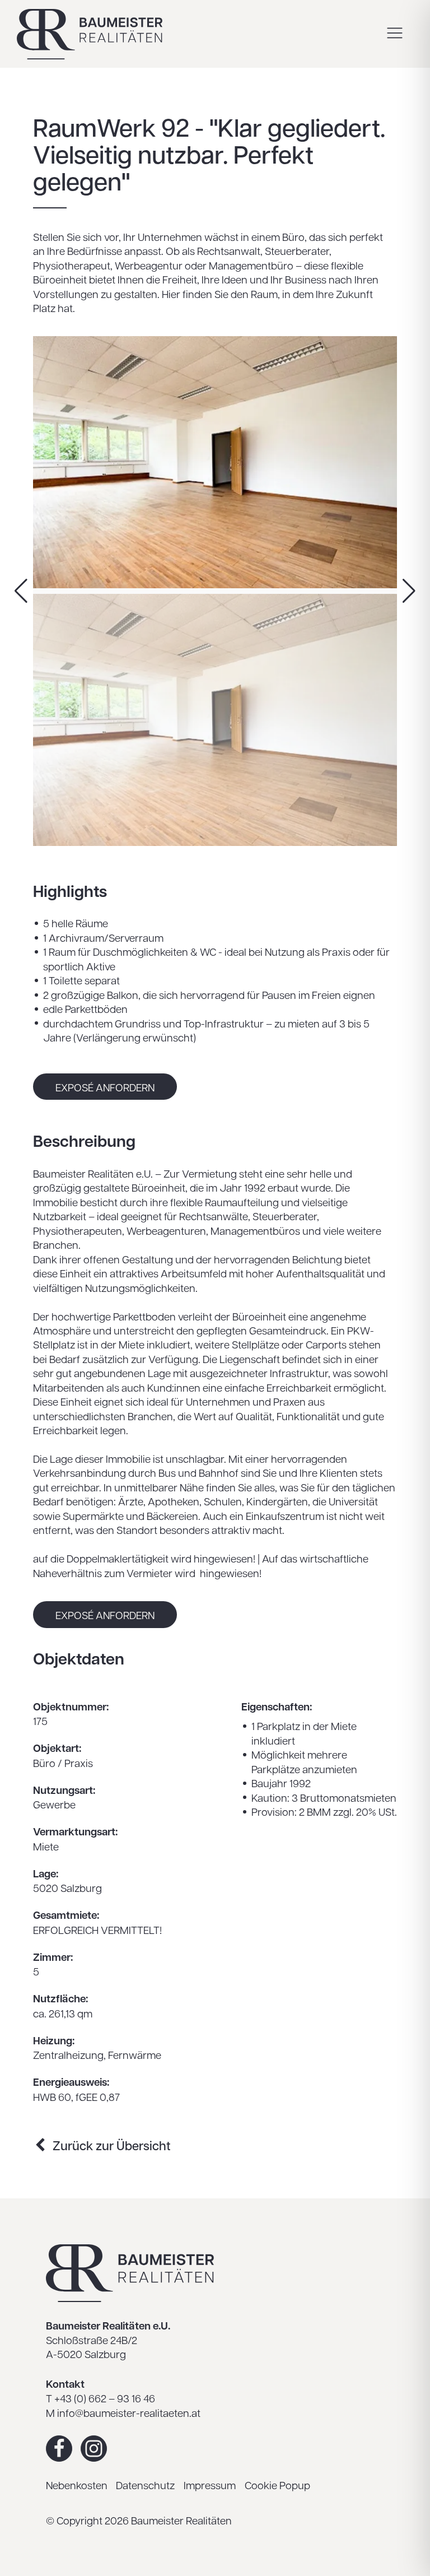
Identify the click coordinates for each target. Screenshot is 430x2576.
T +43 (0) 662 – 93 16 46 (101, 2398)
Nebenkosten (77, 2485)
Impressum (210, 2485)
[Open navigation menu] (395, 34)
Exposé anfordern (105, 1087)
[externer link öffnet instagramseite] (94, 2449)
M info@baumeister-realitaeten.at (123, 2412)
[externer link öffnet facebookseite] (59, 2449)
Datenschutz (145, 2485)
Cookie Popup (277, 2485)
